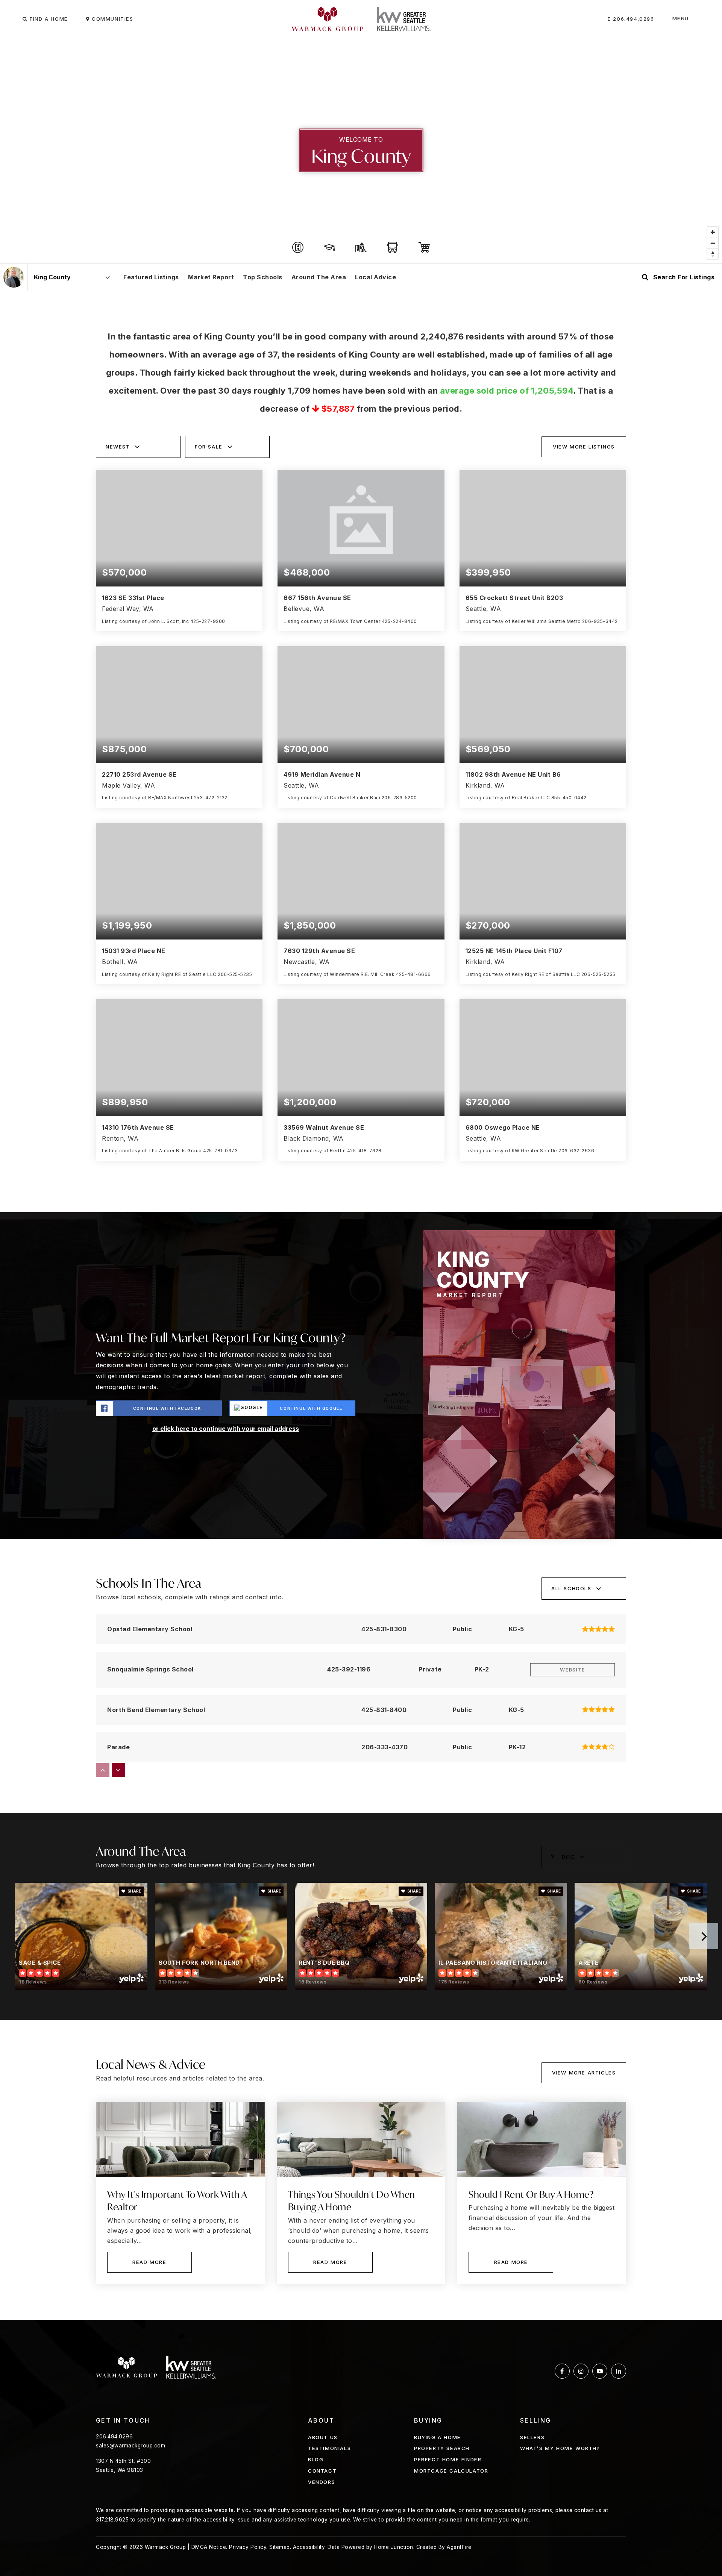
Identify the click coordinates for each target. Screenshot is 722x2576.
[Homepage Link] (327, 18)
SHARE (134, 1891)
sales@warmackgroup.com (130, 2446)
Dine (568, 1857)
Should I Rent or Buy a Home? (531, 2194)
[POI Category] (298, 247)
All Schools (571, 1588)
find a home (48, 19)
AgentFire (459, 2547)
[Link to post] (180, 2140)
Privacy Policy (248, 2547)
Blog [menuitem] (316, 2459)
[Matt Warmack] (14, 277)
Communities (111, 19)
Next (704, 1936)
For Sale (209, 447)
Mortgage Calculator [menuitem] (451, 2471)
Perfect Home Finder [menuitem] (448, 2459)
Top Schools (263, 277)
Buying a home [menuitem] (438, 2437)
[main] (361, 1179)
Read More (149, 2262)
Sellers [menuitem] (532, 2437)
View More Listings (584, 447)
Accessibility (309, 2547)
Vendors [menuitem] (322, 2482)
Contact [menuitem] (322, 2471)
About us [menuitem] (323, 2437)
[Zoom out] (713, 243)
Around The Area (319, 277)
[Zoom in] (713, 232)
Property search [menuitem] (442, 2448)
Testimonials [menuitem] (329, 2448)
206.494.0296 (633, 19)
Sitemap (280, 2547)
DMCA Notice (209, 2547)
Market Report (211, 277)
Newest (118, 447)
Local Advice (375, 277)
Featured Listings (151, 277)
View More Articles (584, 2073)
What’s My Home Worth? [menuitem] (560, 2448)
